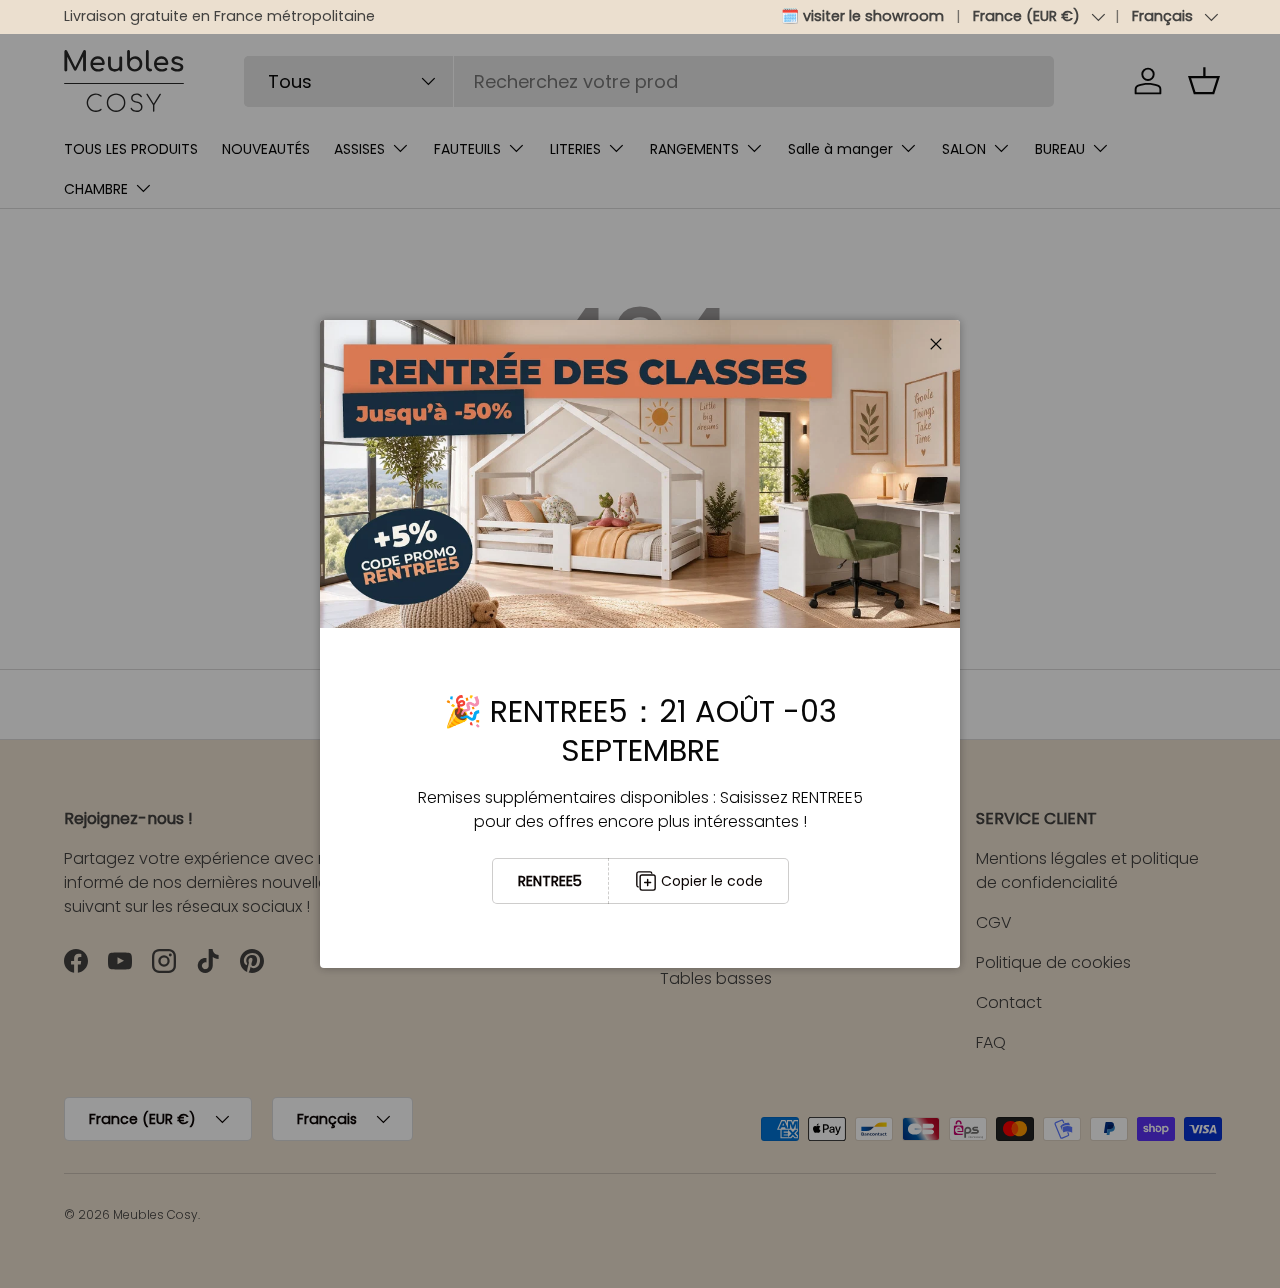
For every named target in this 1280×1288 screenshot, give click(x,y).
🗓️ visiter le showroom (862, 16)
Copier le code (712, 881)
